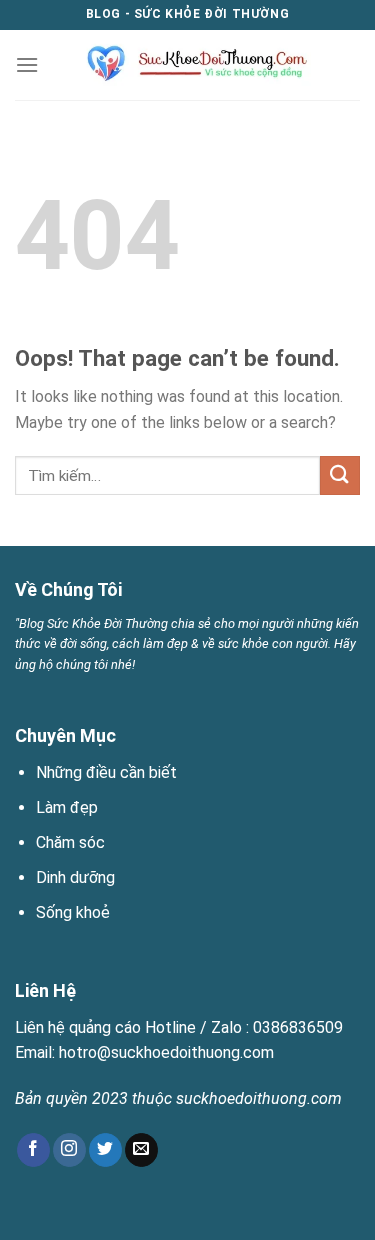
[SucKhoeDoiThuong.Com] (189, 65)
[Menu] (27, 64)
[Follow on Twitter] (105, 1150)
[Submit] (340, 475)
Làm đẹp (67, 807)
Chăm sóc (70, 842)
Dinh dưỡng (75, 877)
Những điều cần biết (106, 772)
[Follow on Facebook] (33, 1150)
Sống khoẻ (73, 912)
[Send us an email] (141, 1150)
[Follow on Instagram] (69, 1150)
